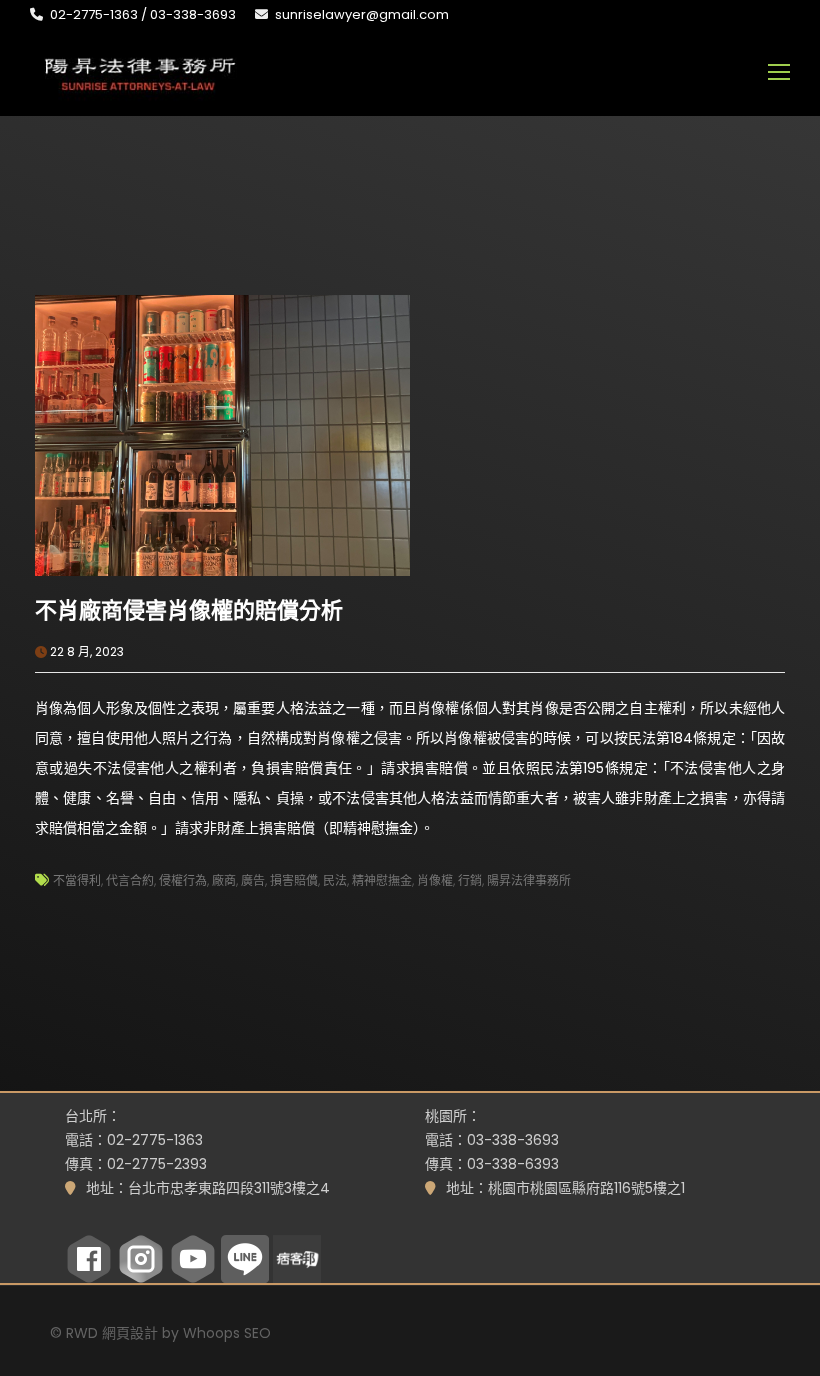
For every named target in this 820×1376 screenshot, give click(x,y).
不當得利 (77, 880)
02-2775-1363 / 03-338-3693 (143, 14)
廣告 (253, 880)
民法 (335, 880)
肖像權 (435, 880)
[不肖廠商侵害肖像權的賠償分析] (222, 434)
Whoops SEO (227, 1333)
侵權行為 (183, 880)
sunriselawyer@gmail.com (362, 14)
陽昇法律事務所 (529, 880)
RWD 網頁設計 (112, 1333)
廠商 (224, 880)
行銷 (470, 880)
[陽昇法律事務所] (140, 72)
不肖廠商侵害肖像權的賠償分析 (189, 610)
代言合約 (130, 880)
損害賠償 (294, 880)
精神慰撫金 (382, 880)
